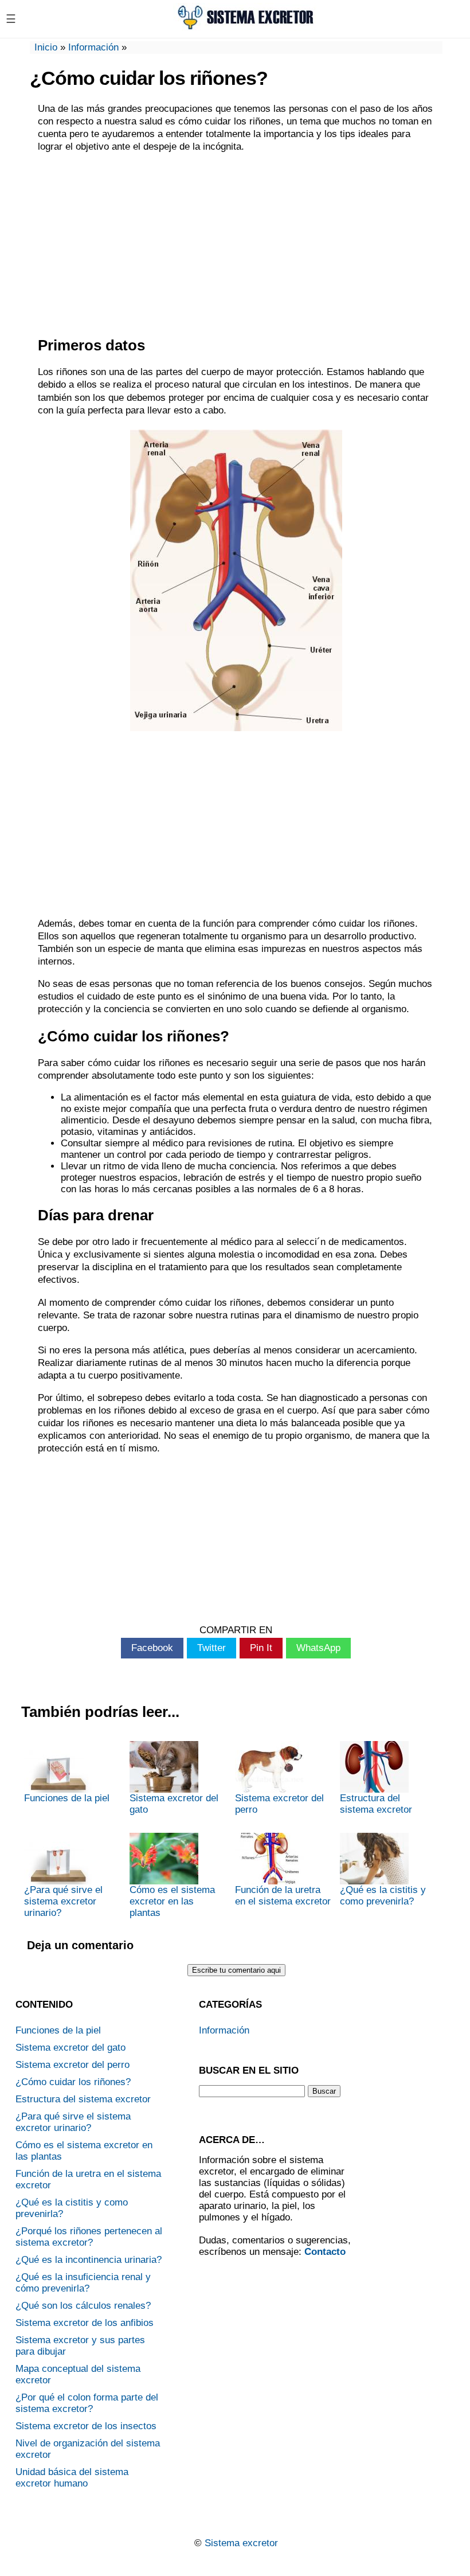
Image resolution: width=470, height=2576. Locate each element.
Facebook (152, 1648)
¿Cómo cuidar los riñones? (73, 2082)
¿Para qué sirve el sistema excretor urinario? (63, 1901)
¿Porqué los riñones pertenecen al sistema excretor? (89, 2237)
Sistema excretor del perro (279, 1804)
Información (93, 47)
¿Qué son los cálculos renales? (83, 2306)
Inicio (46, 47)
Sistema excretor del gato (174, 1804)
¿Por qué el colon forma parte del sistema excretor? (87, 2403)
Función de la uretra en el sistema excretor (283, 1896)
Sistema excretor (241, 2543)
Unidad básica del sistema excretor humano (72, 2478)
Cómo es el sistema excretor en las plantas (172, 1901)
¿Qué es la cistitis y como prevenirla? (383, 1896)
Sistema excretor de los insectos (86, 2426)
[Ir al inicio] (245, 27)
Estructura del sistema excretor (376, 1804)
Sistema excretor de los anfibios (85, 2323)
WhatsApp (318, 1648)
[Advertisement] (236, 245)
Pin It (261, 1648)
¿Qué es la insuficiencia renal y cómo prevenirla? (83, 2283)
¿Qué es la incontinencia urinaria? (89, 2260)
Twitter (211, 1648)
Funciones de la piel (67, 1798)
